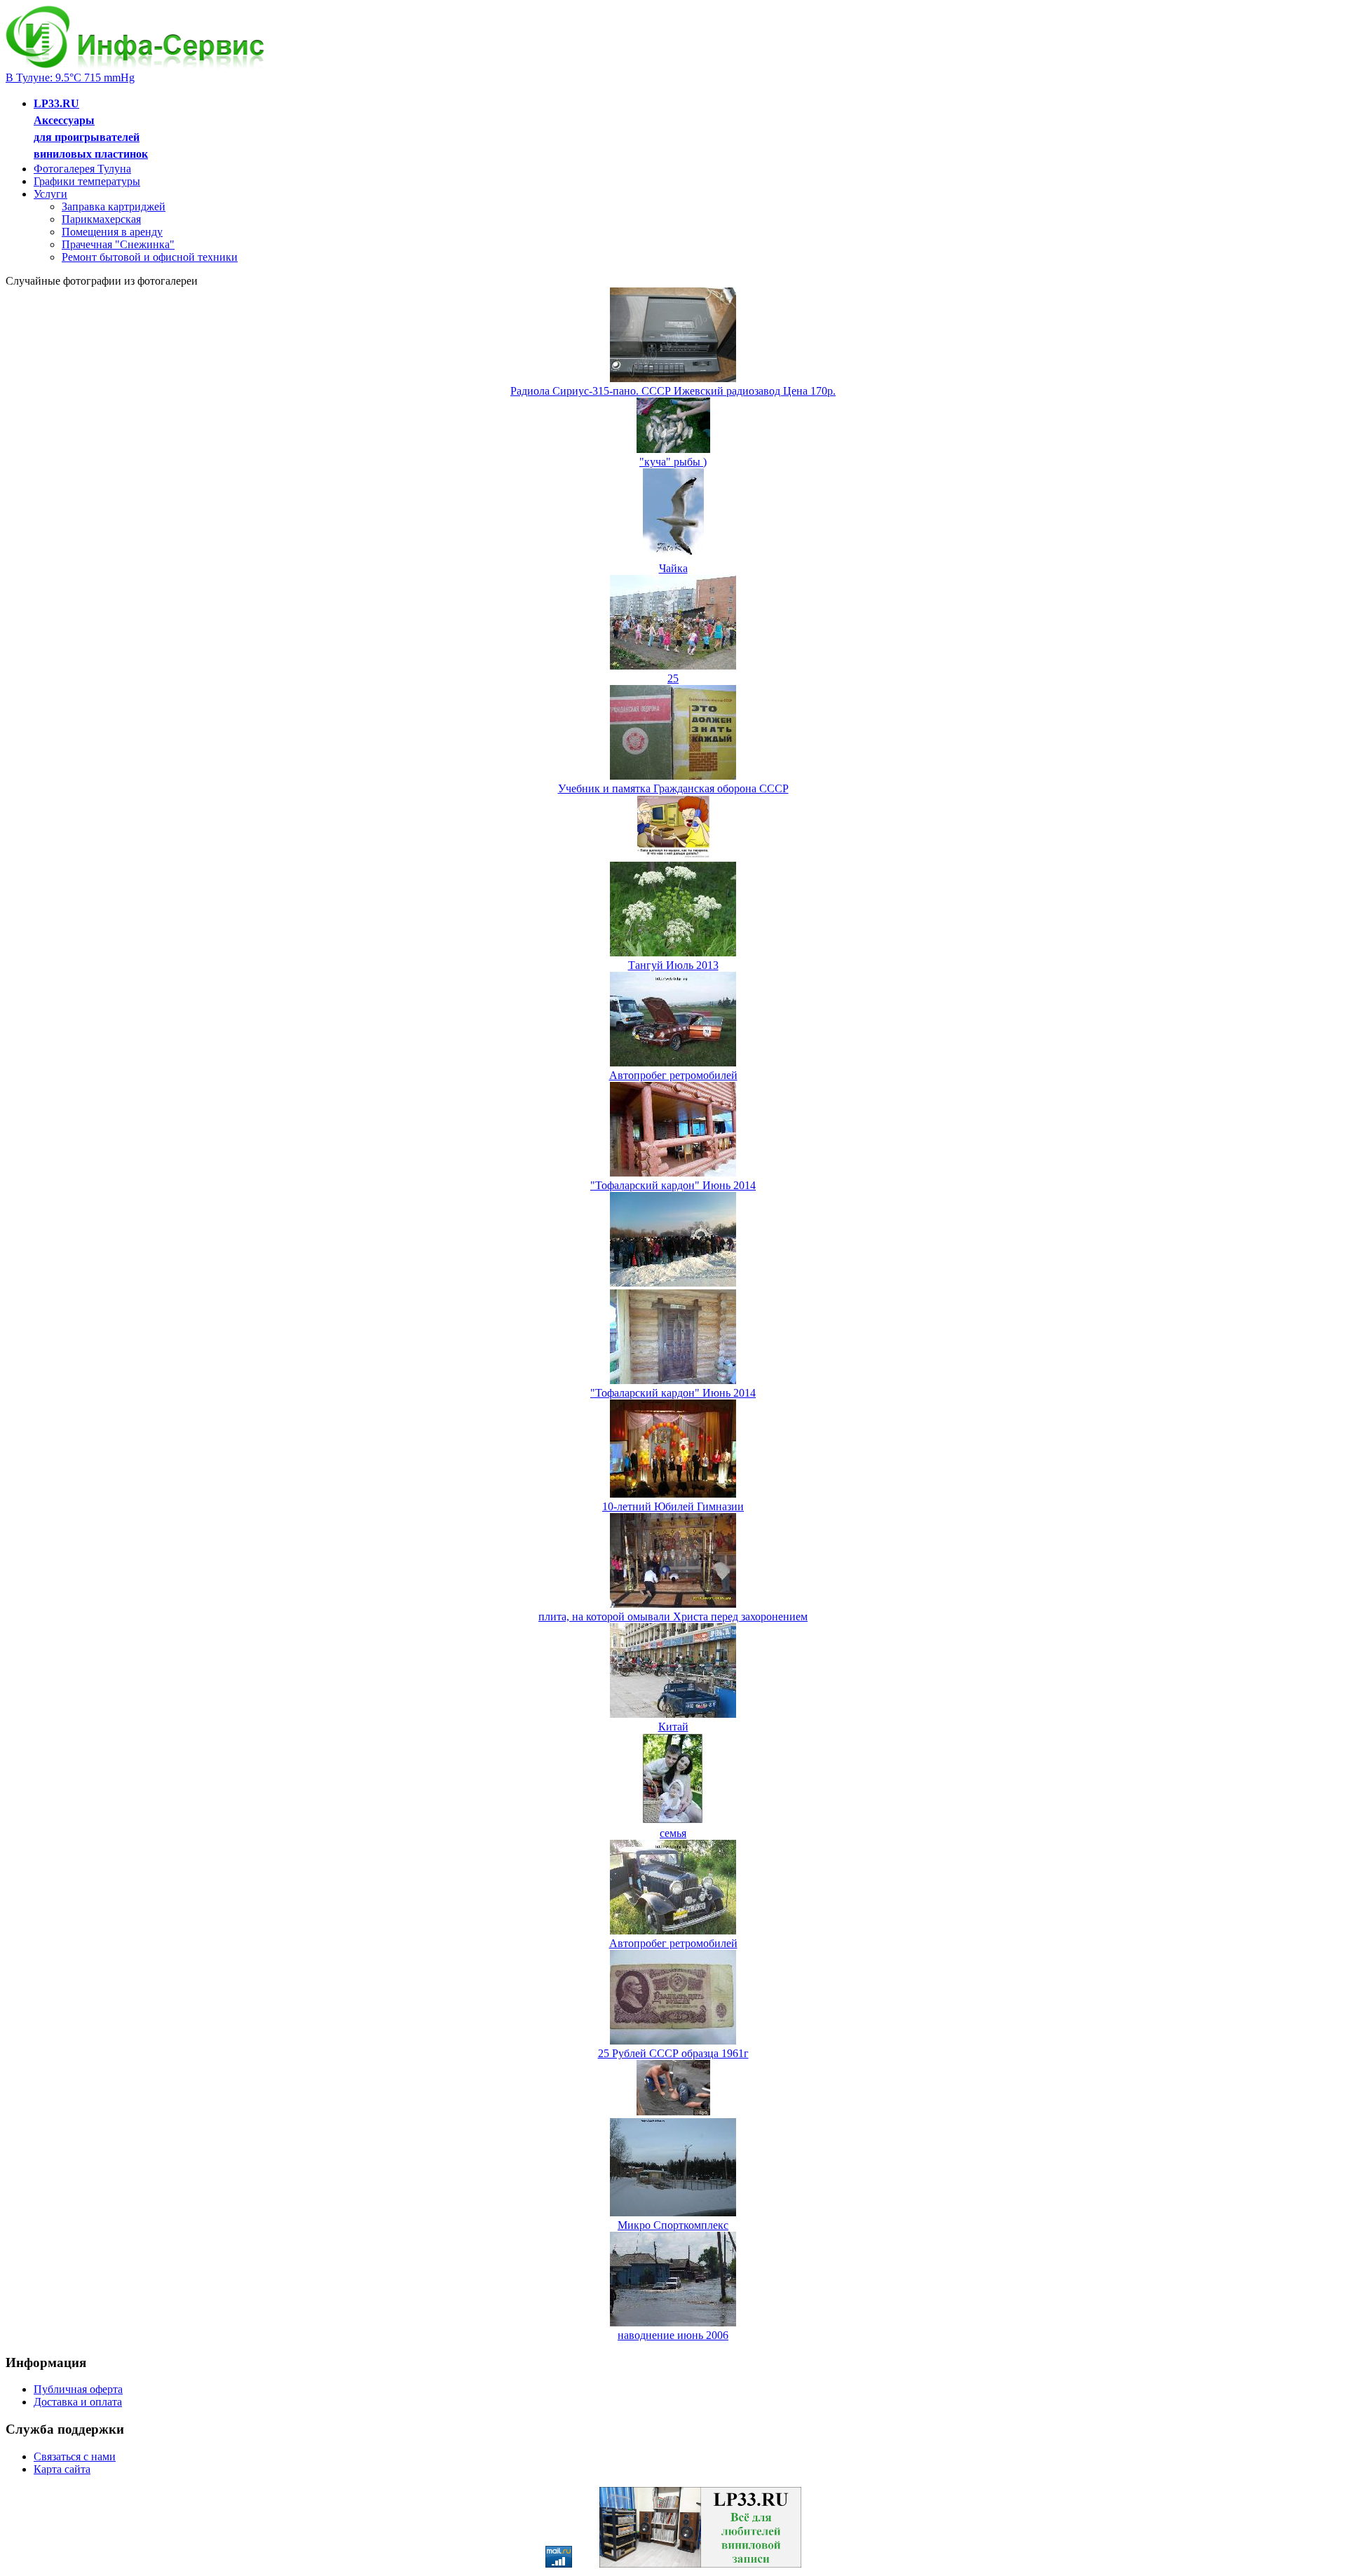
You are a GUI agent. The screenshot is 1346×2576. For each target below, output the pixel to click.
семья (673, 1833)
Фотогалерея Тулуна (82, 169)
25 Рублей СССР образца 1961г (673, 2053)
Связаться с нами (75, 2456)
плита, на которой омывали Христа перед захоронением (673, 1616)
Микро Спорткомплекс (673, 2225)
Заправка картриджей (114, 206)
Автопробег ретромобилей (673, 1075)
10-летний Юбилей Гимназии (673, 1506)
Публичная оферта (78, 2389)
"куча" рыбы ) (673, 462)
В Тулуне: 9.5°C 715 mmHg (70, 77)
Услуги (50, 194)
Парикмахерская (101, 219)
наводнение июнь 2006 (673, 2335)
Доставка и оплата (78, 2402)
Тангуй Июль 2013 (673, 965)
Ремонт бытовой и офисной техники (150, 257)
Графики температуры (87, 181)
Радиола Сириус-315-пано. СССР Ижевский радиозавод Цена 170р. (673, 391)
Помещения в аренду (112, 232)
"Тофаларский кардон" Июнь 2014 (673, 1185)
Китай (673, 1727)
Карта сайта (62, 2469)
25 (673, 678)
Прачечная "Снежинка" (118, 244)
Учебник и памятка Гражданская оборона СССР (673, 788)
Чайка (673, 568)
